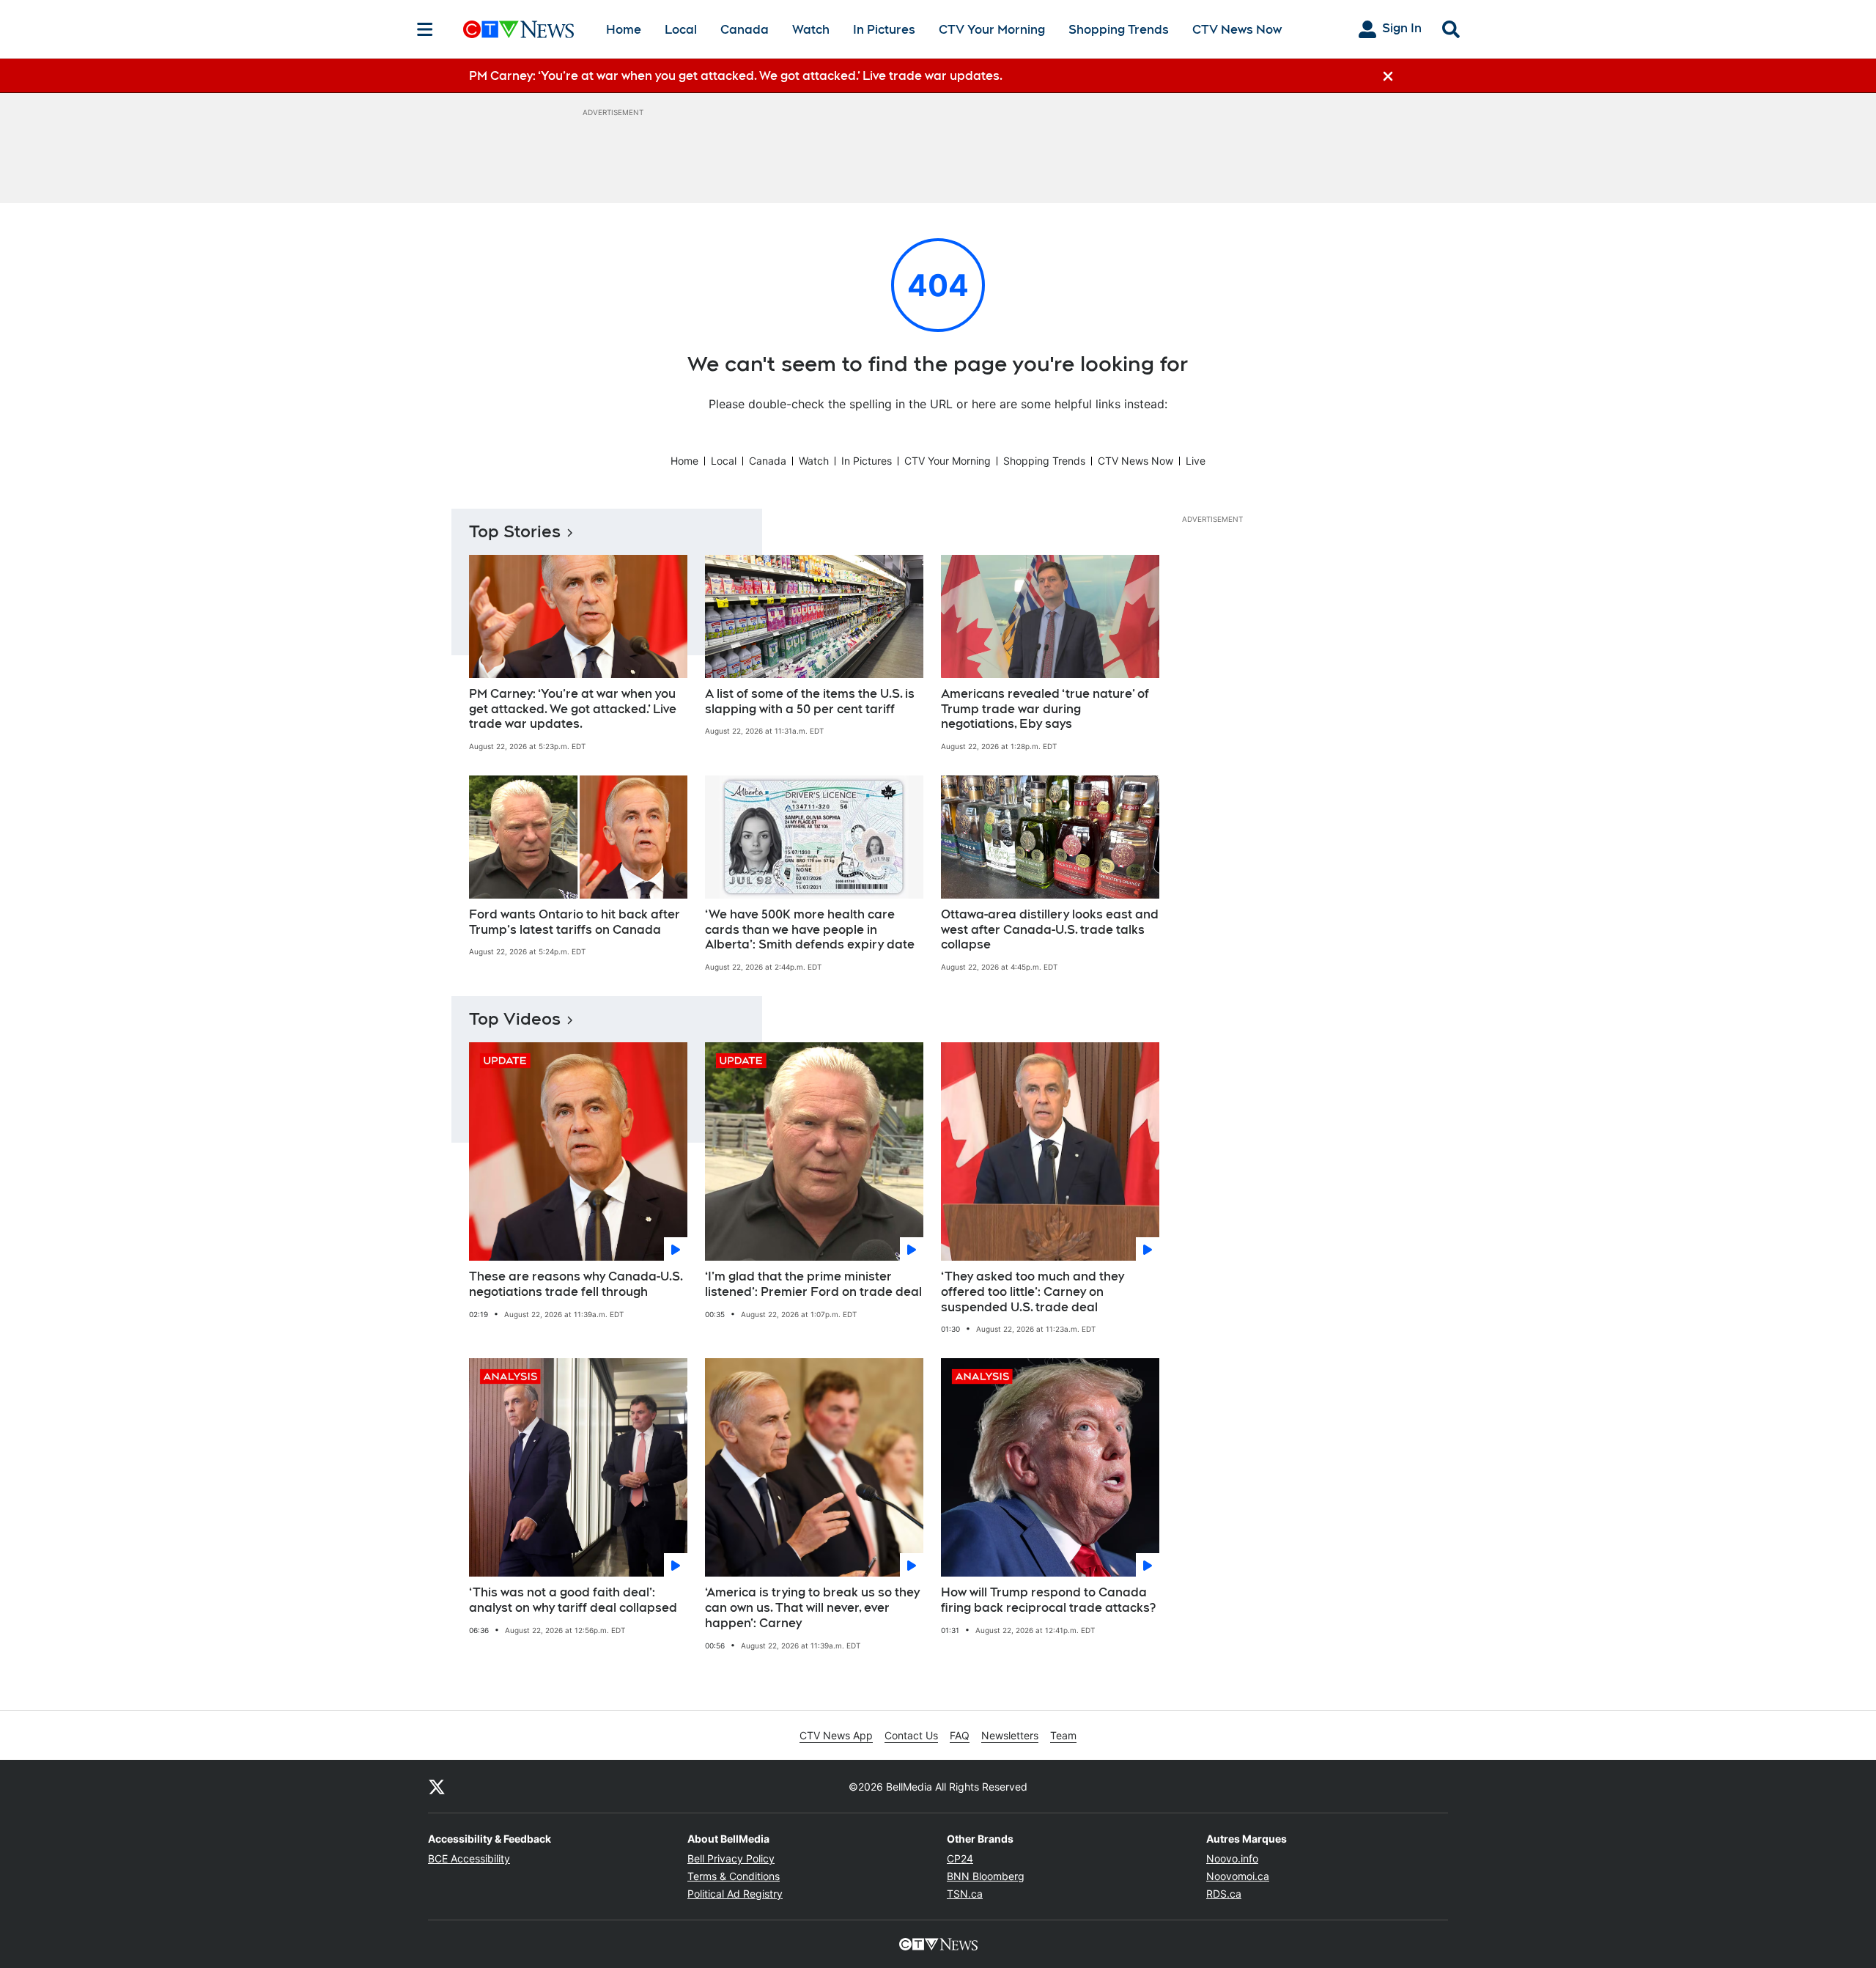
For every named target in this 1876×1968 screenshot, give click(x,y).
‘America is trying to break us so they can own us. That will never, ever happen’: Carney (812, 1608)
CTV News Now (1237, 30)
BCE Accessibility (469, 1858)
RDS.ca (1224, 1894)
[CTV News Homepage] (518, 29)
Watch (811, 30)
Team (1063, 1735)
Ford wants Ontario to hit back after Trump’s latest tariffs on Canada (575, 922)
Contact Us (911, 1735)
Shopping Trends (1119, 30)
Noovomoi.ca (1238, 1876)
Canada (745, 30)
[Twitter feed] (437, 1786)
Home (624, 30)
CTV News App (836, 1735)
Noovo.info (1232, 1858)
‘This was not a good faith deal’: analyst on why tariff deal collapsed (573, 1600)
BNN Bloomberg (986, 1876)
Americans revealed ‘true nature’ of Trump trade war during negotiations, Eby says (1045, 709)
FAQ (960, 1735)
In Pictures (884, 30)
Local (681, 30)
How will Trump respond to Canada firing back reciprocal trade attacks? (1048, 1600)
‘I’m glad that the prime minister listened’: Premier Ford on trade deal (813, 1284)
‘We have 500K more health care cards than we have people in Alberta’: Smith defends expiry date (810, 930)
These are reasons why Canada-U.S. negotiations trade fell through (576, 1284)
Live (1196, 461)
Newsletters (1010, 1735)
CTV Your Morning (992, 30)
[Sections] (425, 29)
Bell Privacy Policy (731, 1858)
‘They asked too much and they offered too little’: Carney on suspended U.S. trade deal (1033, 1292)
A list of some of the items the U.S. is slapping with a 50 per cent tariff (810, 701)
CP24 (960, 1858)
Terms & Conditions (734, 1876)
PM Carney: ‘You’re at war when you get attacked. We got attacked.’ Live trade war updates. (573, 709)
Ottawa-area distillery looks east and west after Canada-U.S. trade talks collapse (1050, 930)
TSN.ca (965, 1894)
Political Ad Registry (735, 1894)
